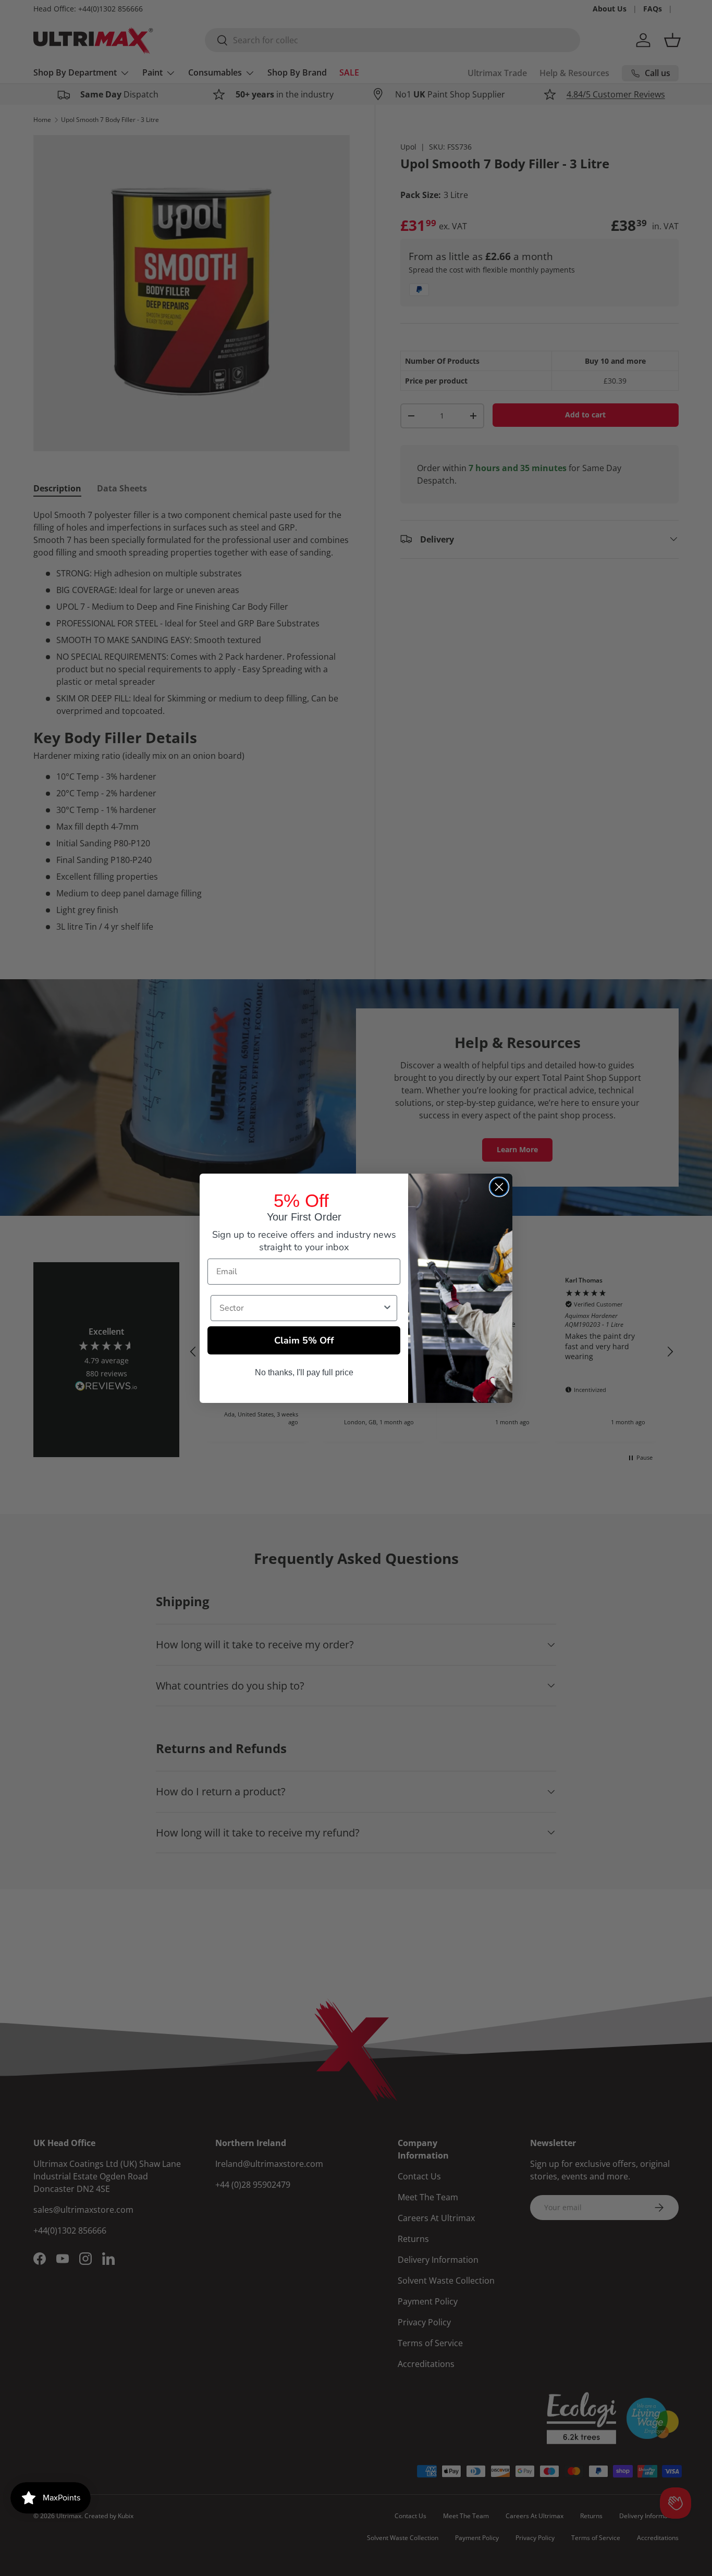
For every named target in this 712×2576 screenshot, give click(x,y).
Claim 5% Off (304, 1340)
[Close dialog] (499, 1187)
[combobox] (301, 1308)
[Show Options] (387, 1308)
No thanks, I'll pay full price (304, 1372)
